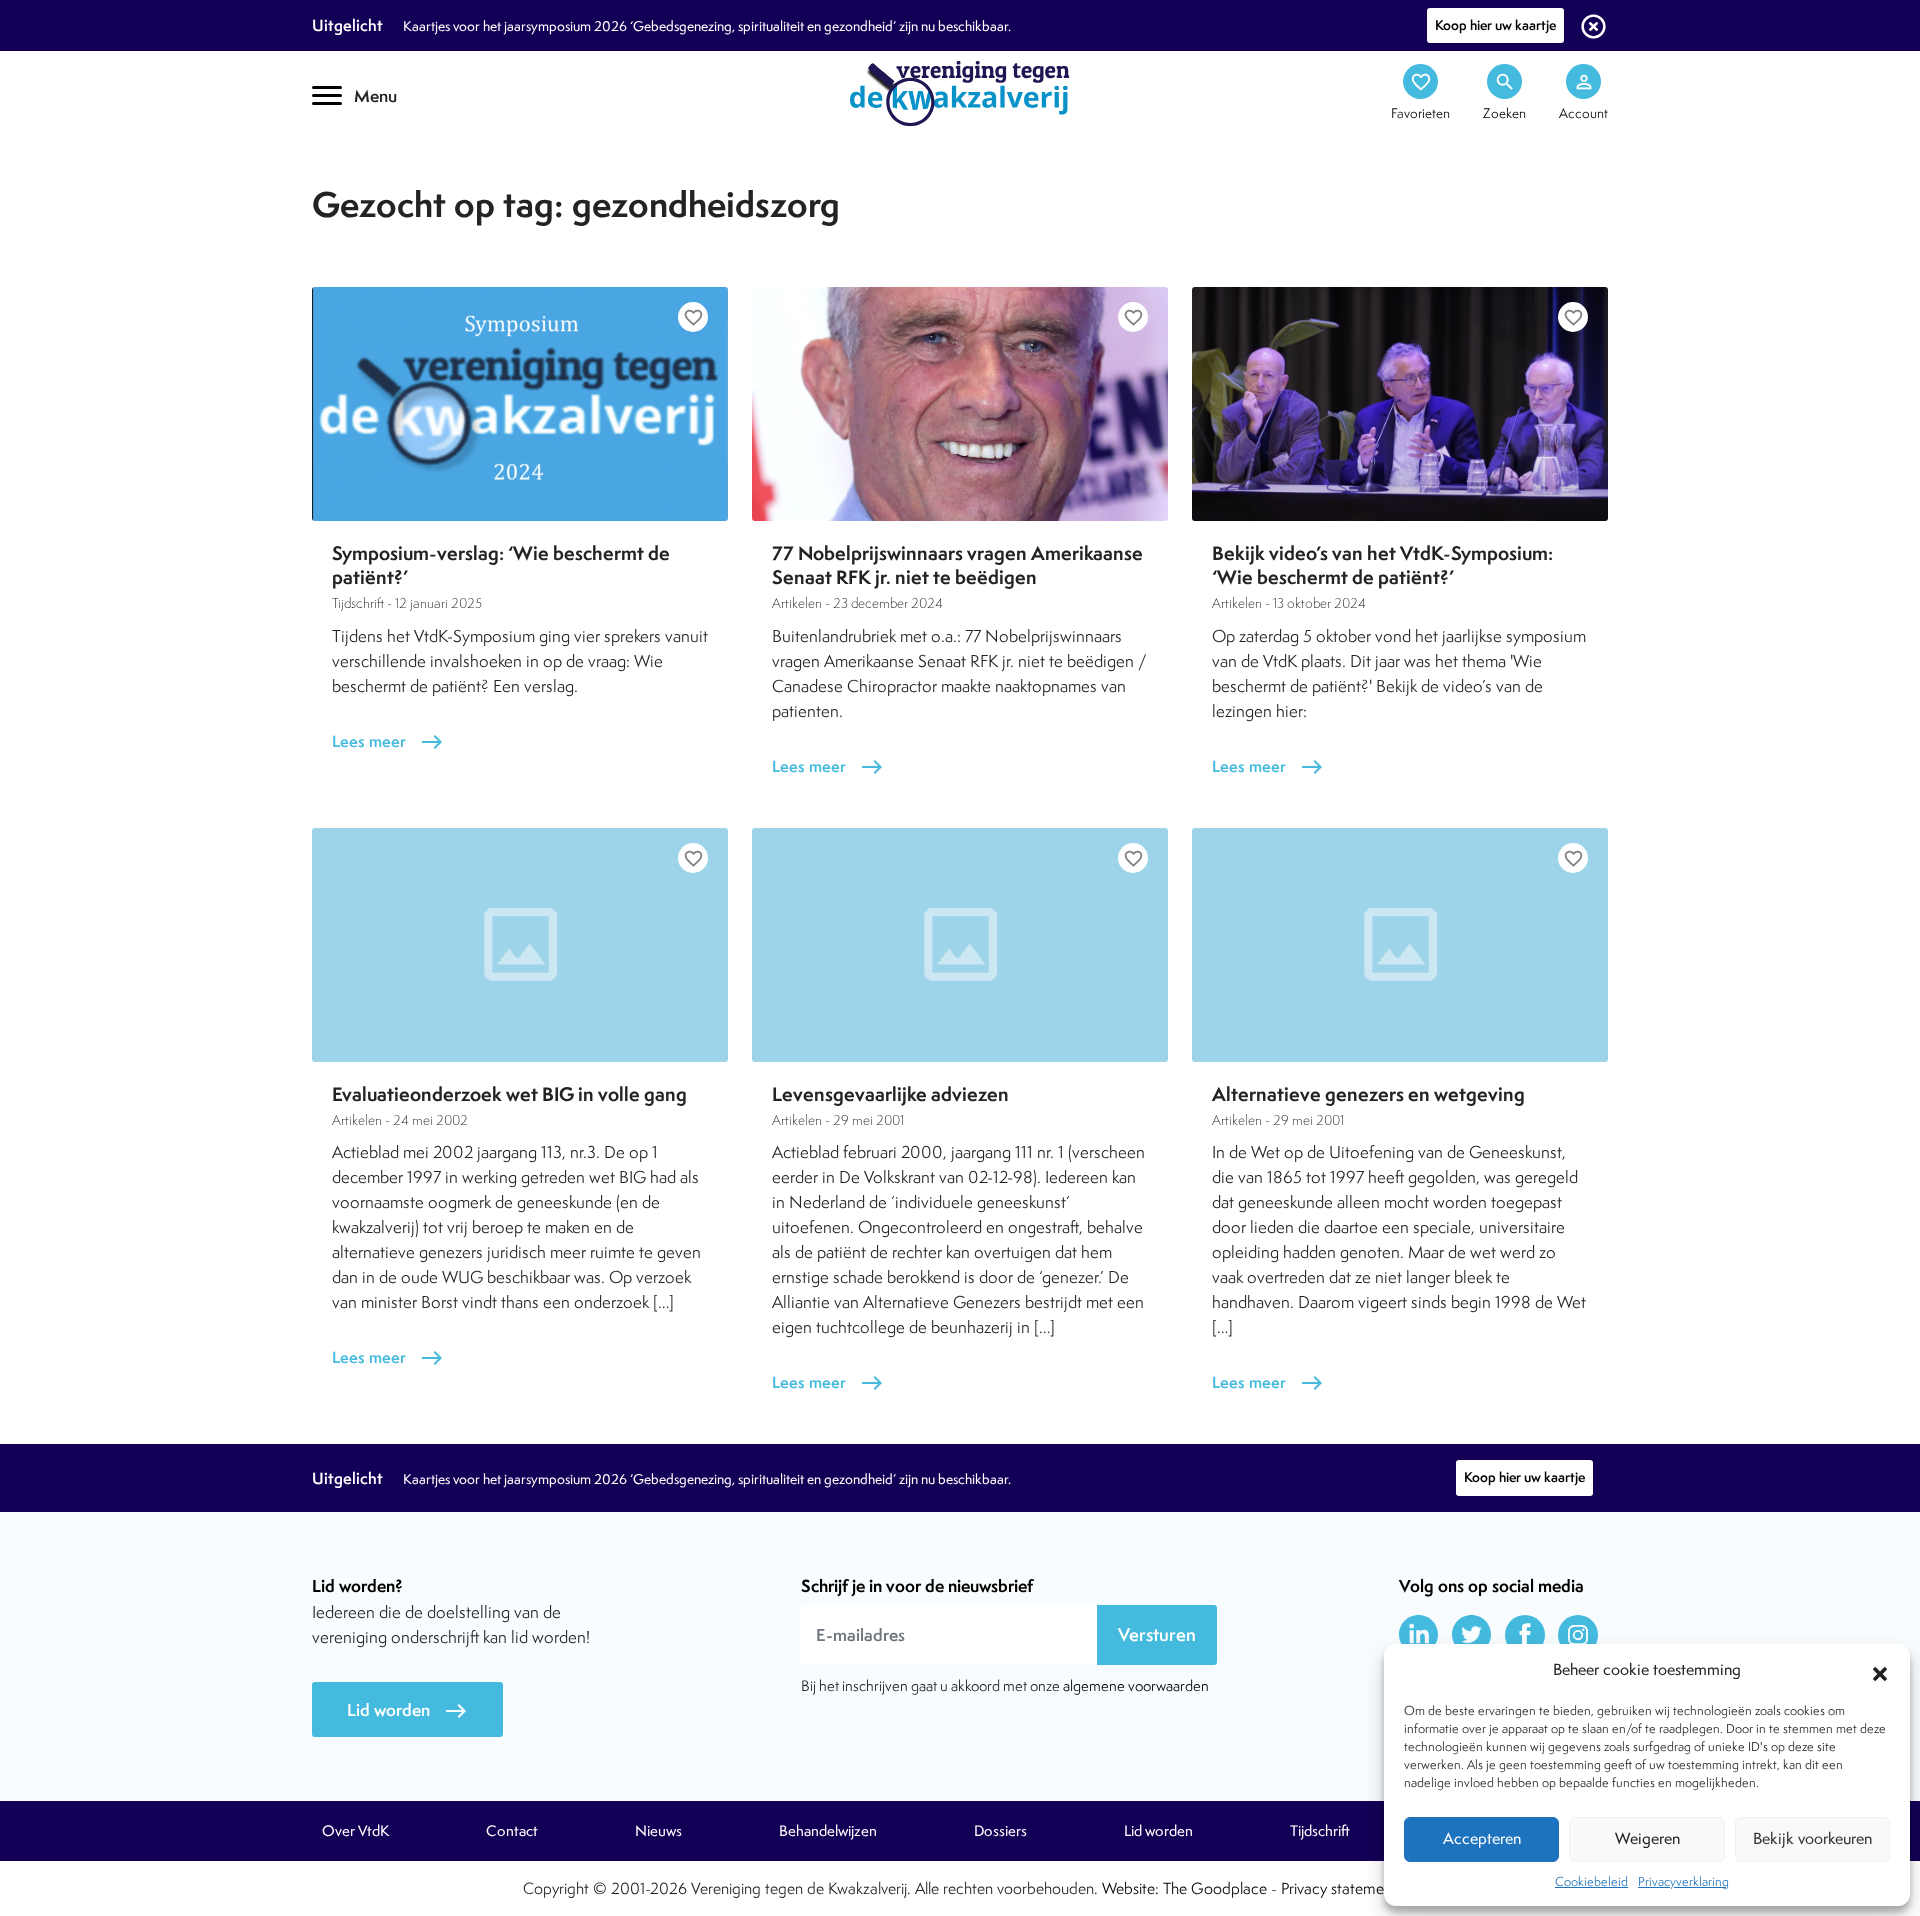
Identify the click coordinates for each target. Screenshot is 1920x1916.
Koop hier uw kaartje (1495, 25)
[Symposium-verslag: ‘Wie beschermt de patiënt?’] (520, 404)
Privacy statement (1339, 1888)
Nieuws (658, 1831)
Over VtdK (355, 1831)
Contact (512, 1831)
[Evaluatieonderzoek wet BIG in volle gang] (520, 945)
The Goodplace (1215, 1888)
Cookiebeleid (1591, 1881)
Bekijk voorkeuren (1812, 1838)
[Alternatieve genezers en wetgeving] (1400, 945)
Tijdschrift (380, 176)
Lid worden (407, 1710)
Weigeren (1647, 1838)
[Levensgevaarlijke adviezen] (960, 945)
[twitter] (1472, 1635)
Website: (1130, 1888)
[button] (1880, 1671)
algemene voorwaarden (1136, 1685)
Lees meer (388, 741)
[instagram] (1578, 1635)
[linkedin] (1419, 1635)
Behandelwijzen (828, 1831)
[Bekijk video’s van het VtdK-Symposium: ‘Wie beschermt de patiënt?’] (1400, 404)
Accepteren (1482, 1838)
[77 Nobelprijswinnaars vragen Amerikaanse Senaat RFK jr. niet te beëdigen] (960, 404)
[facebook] (1525, 1635)
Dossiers (1000, 1831)
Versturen (1157, 1634)
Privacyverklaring (1683, 1881)
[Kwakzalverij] (960, 92)
